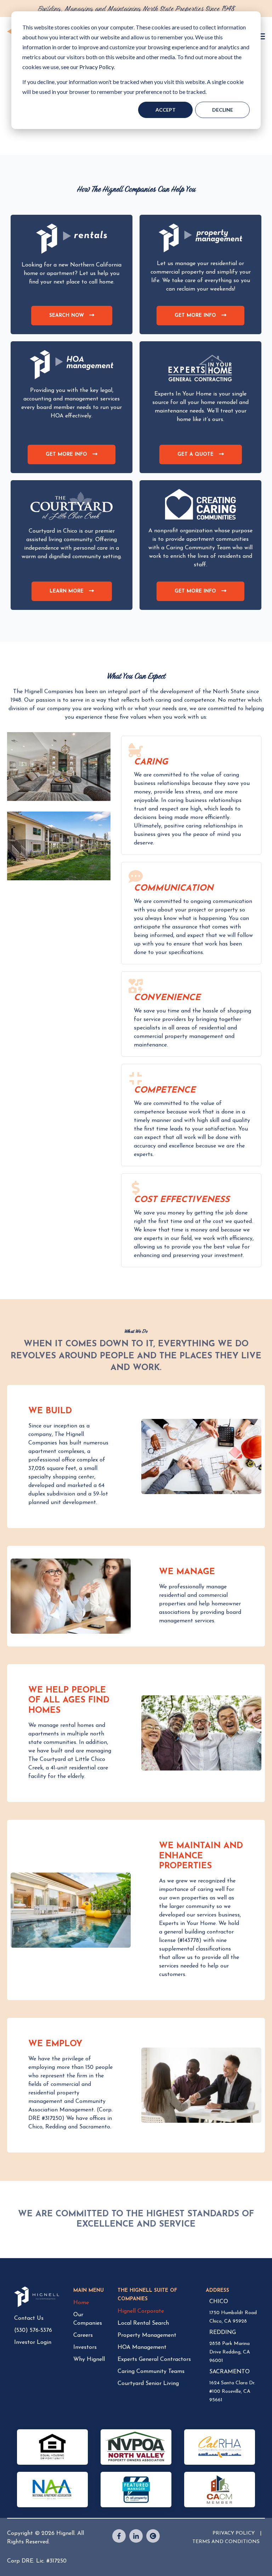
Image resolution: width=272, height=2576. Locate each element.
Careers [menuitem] (83, 2335)
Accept (166, 110)
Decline (223, 110)
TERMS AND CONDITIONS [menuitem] (226, 2542)
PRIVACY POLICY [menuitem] (234, 2533)
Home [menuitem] (81, 2303)
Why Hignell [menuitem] (89, 2359)
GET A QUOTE (203, 458)
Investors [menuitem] (85, 2347)
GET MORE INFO (203, 319)
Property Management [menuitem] (147, 2335)
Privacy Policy (97, 67)
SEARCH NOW (74, 319)
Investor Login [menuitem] (33, 2342)
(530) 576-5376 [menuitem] (33, 2330)
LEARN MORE (74, 595)
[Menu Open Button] (262, 37)
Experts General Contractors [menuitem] (154, 2359)
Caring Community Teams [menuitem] (151, 2372)
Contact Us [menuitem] (29, 2318)
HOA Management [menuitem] (142, 2347)
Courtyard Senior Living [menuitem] (148, 2384)
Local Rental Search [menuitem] (143, 2323)
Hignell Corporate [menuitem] (141, 2311)
